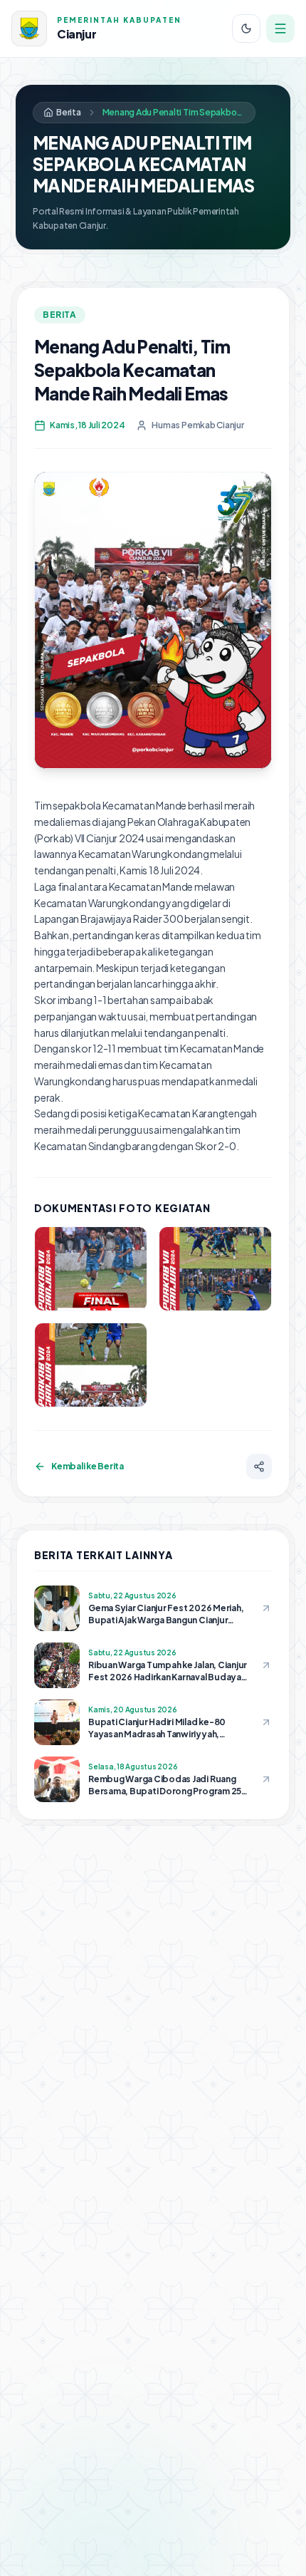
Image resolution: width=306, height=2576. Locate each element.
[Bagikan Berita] (259, 1467)
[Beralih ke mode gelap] (246, 29)
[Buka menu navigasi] (280, 29)
